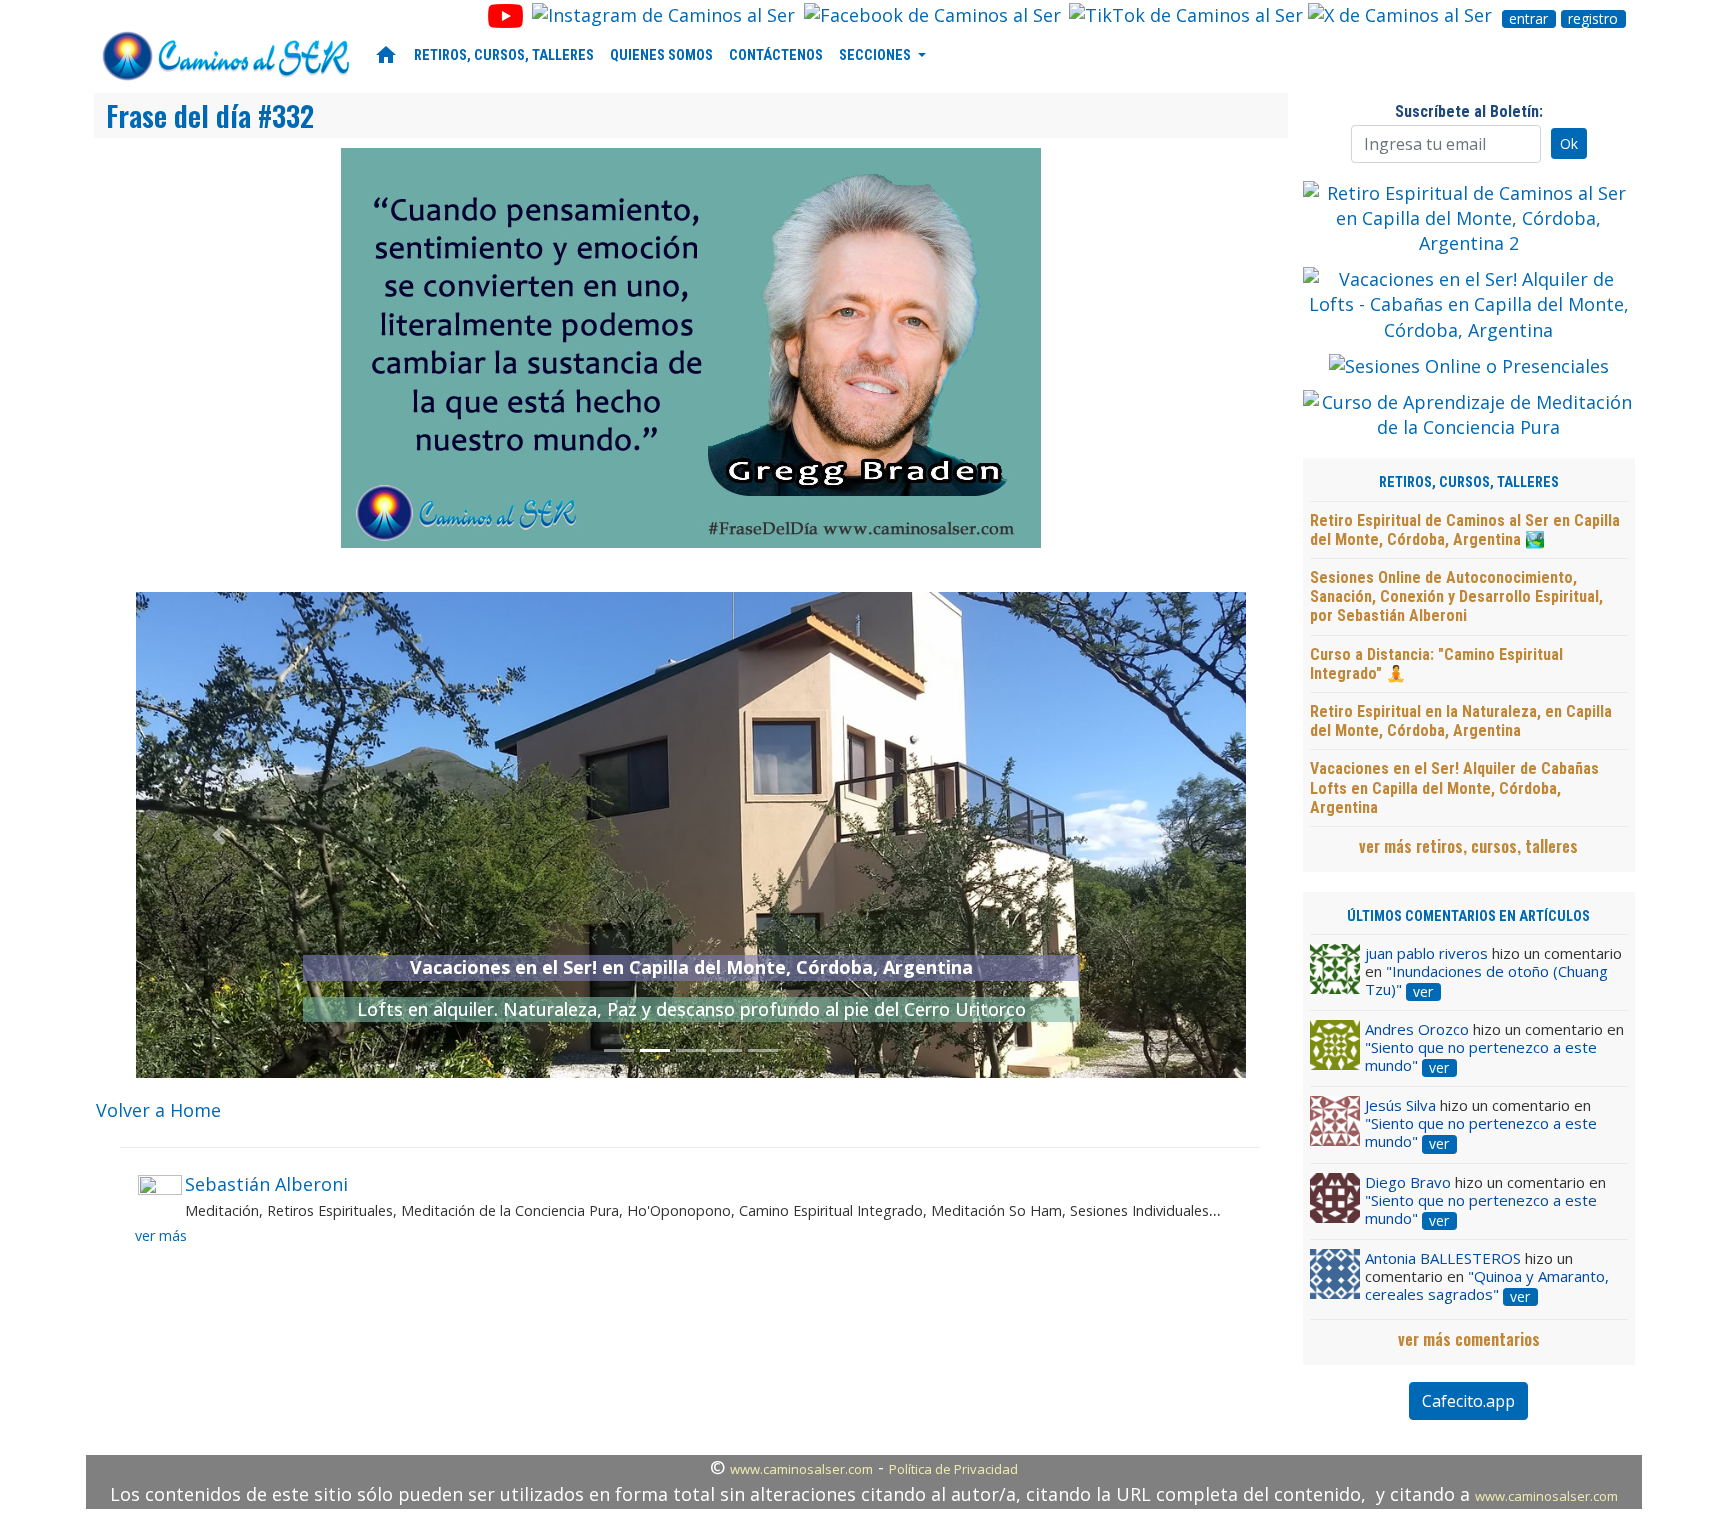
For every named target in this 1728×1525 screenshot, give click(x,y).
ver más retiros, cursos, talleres (1468, 846)
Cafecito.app (1468, 1401)
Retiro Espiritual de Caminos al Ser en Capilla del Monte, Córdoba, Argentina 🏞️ (1465, 530)
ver (1423, 992)
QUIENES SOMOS (661, 55)
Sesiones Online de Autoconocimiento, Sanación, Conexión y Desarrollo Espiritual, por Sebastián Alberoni (1456, 596)
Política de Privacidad (953, 1469)
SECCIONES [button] (876, 55)
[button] (219, 835)
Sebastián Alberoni (266, 1184)
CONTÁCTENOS (776, 55)
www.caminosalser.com (801, 1469)
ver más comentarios (1469, 1339)
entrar (1528, 19)
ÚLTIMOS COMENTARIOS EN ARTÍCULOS (1468, 916)
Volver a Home (158, 1110)
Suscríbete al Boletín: (1469, 111)
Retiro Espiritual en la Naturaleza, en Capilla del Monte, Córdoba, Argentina (1461, 721)
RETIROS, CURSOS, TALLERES (504, 55)
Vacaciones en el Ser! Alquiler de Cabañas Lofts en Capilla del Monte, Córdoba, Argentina (1454, 787)
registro (1593, 19)
